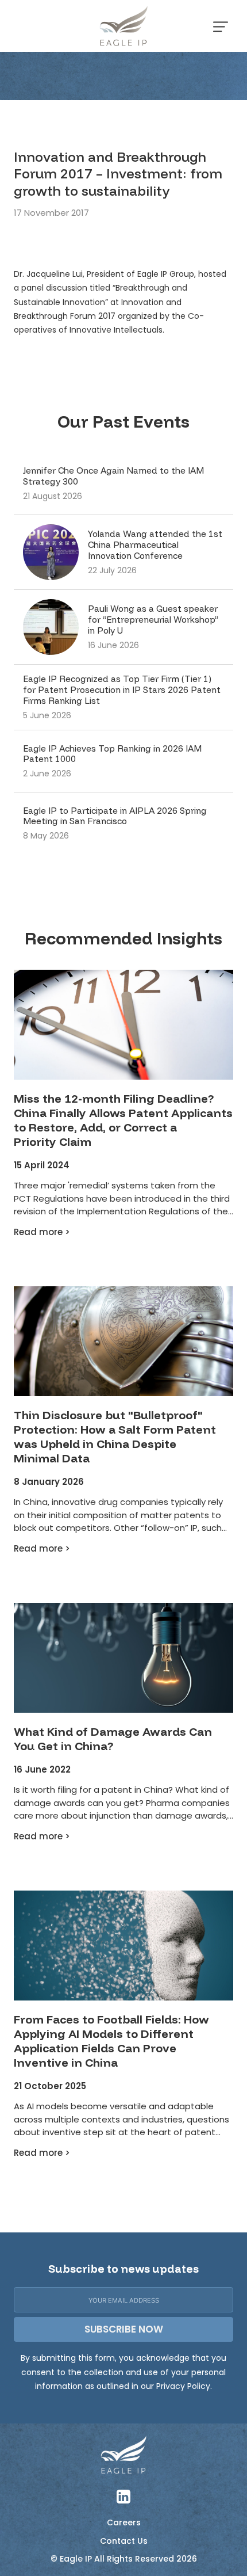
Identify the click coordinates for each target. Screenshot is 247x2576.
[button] (221, 26)
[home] (123, 26)
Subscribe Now (124, 2329)
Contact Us (124, 2541)
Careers (124, 2523)
